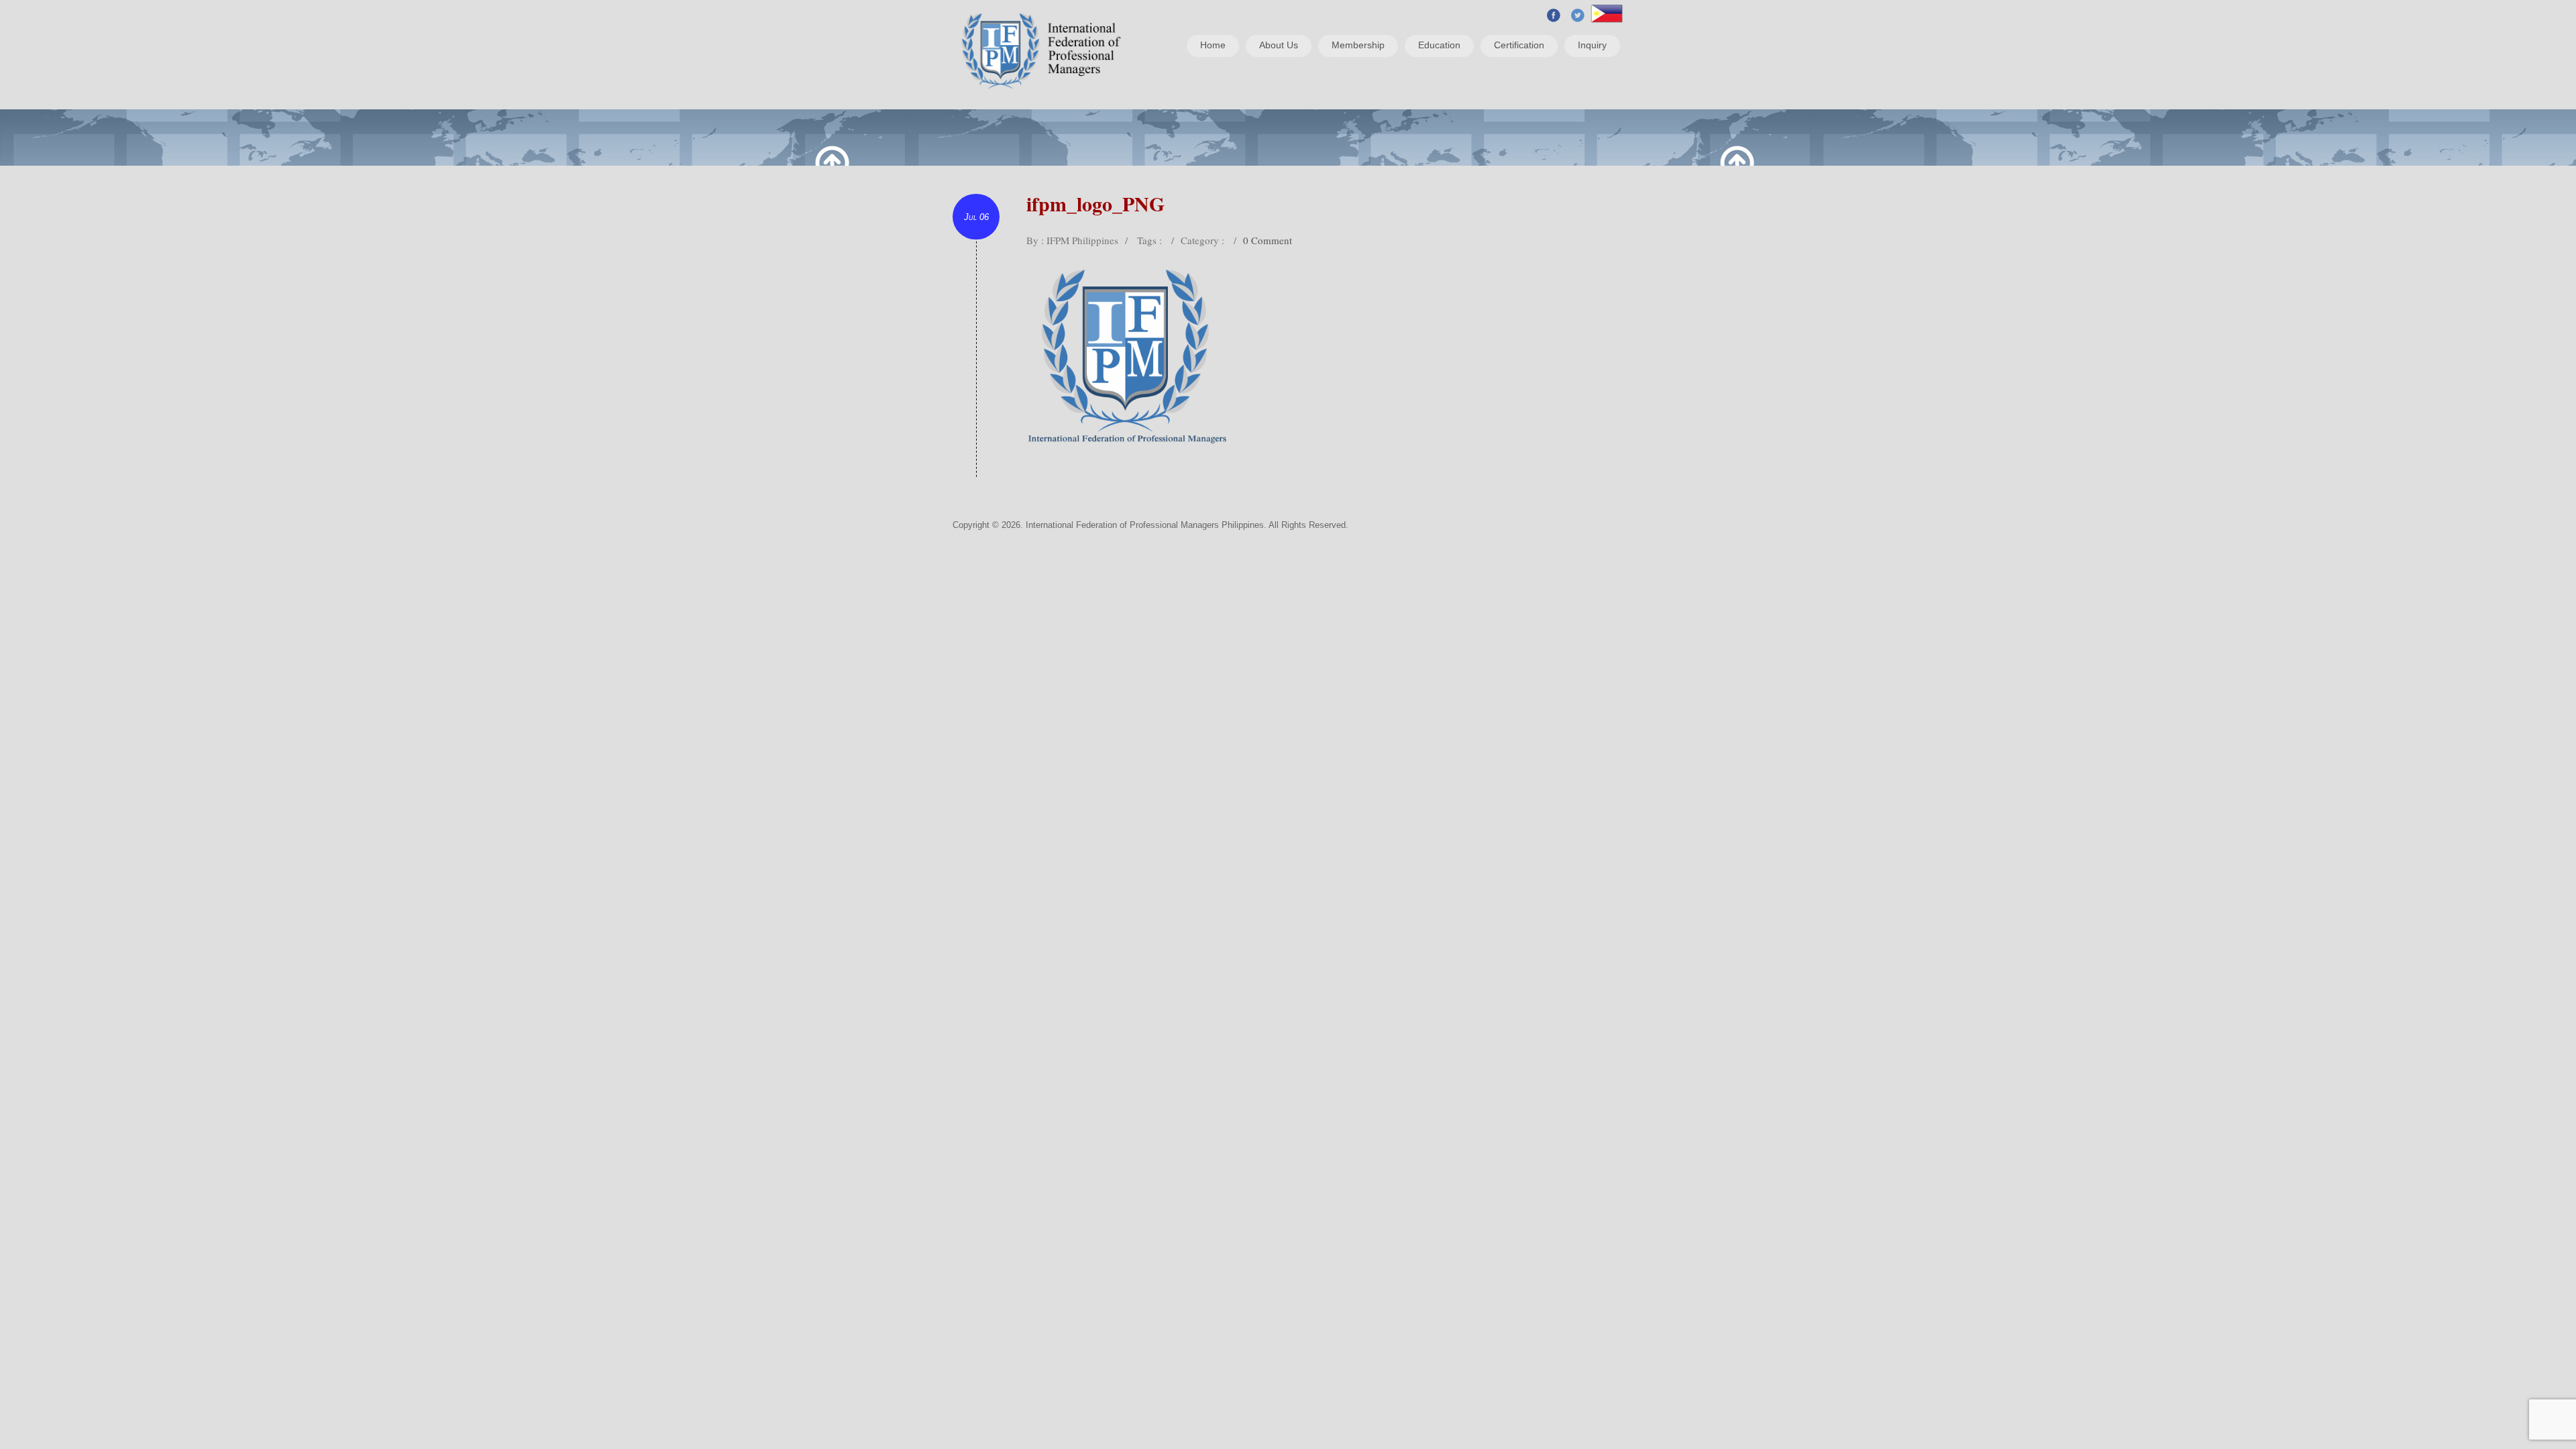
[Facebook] (1554, 14)
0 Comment (1268, 240)
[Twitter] (1578, 14)
